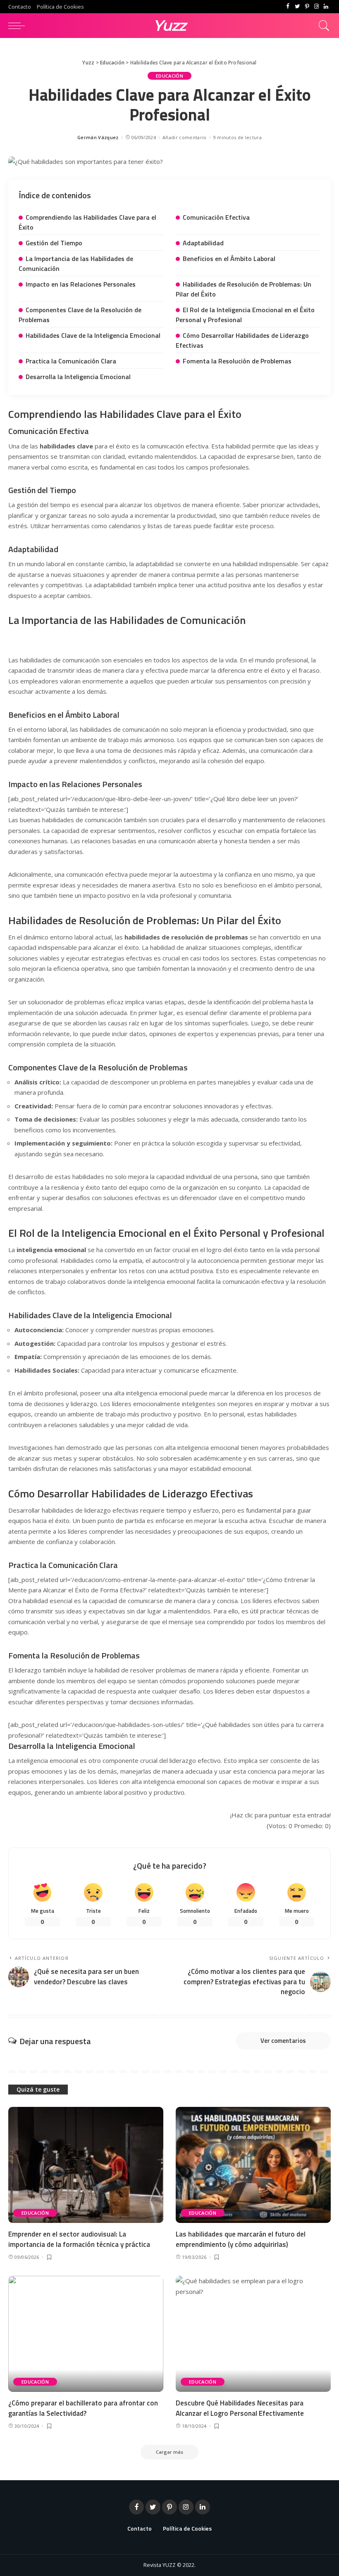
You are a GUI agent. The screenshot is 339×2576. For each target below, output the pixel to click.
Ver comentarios (283, 2041)
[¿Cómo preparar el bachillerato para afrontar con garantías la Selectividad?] (86, 2334)
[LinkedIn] (326, 7)
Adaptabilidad (203, 243)
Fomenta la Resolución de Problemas (237, 361)
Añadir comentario (184, 137)
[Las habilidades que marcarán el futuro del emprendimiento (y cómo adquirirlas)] (253, 2165)
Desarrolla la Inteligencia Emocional (78, 377)
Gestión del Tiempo (54, 243)
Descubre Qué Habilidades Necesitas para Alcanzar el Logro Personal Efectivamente (240, 2408)
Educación (169, 76)
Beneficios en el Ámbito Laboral (229, 259)
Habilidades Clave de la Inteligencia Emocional (93, 335)
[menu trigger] (19, 26)
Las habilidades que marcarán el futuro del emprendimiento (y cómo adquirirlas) (241, 2239)
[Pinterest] (307, 7)
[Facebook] (288, 7)
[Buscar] (322, 26)
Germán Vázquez (98, 137)
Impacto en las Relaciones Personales (81, 284)
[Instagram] (316, 7)
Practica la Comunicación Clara (71, 361)
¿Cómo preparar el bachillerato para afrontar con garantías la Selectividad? (83, 2408)
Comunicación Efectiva (216, 217)
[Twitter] (297, 7)
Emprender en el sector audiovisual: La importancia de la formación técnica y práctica (79, 2239)
